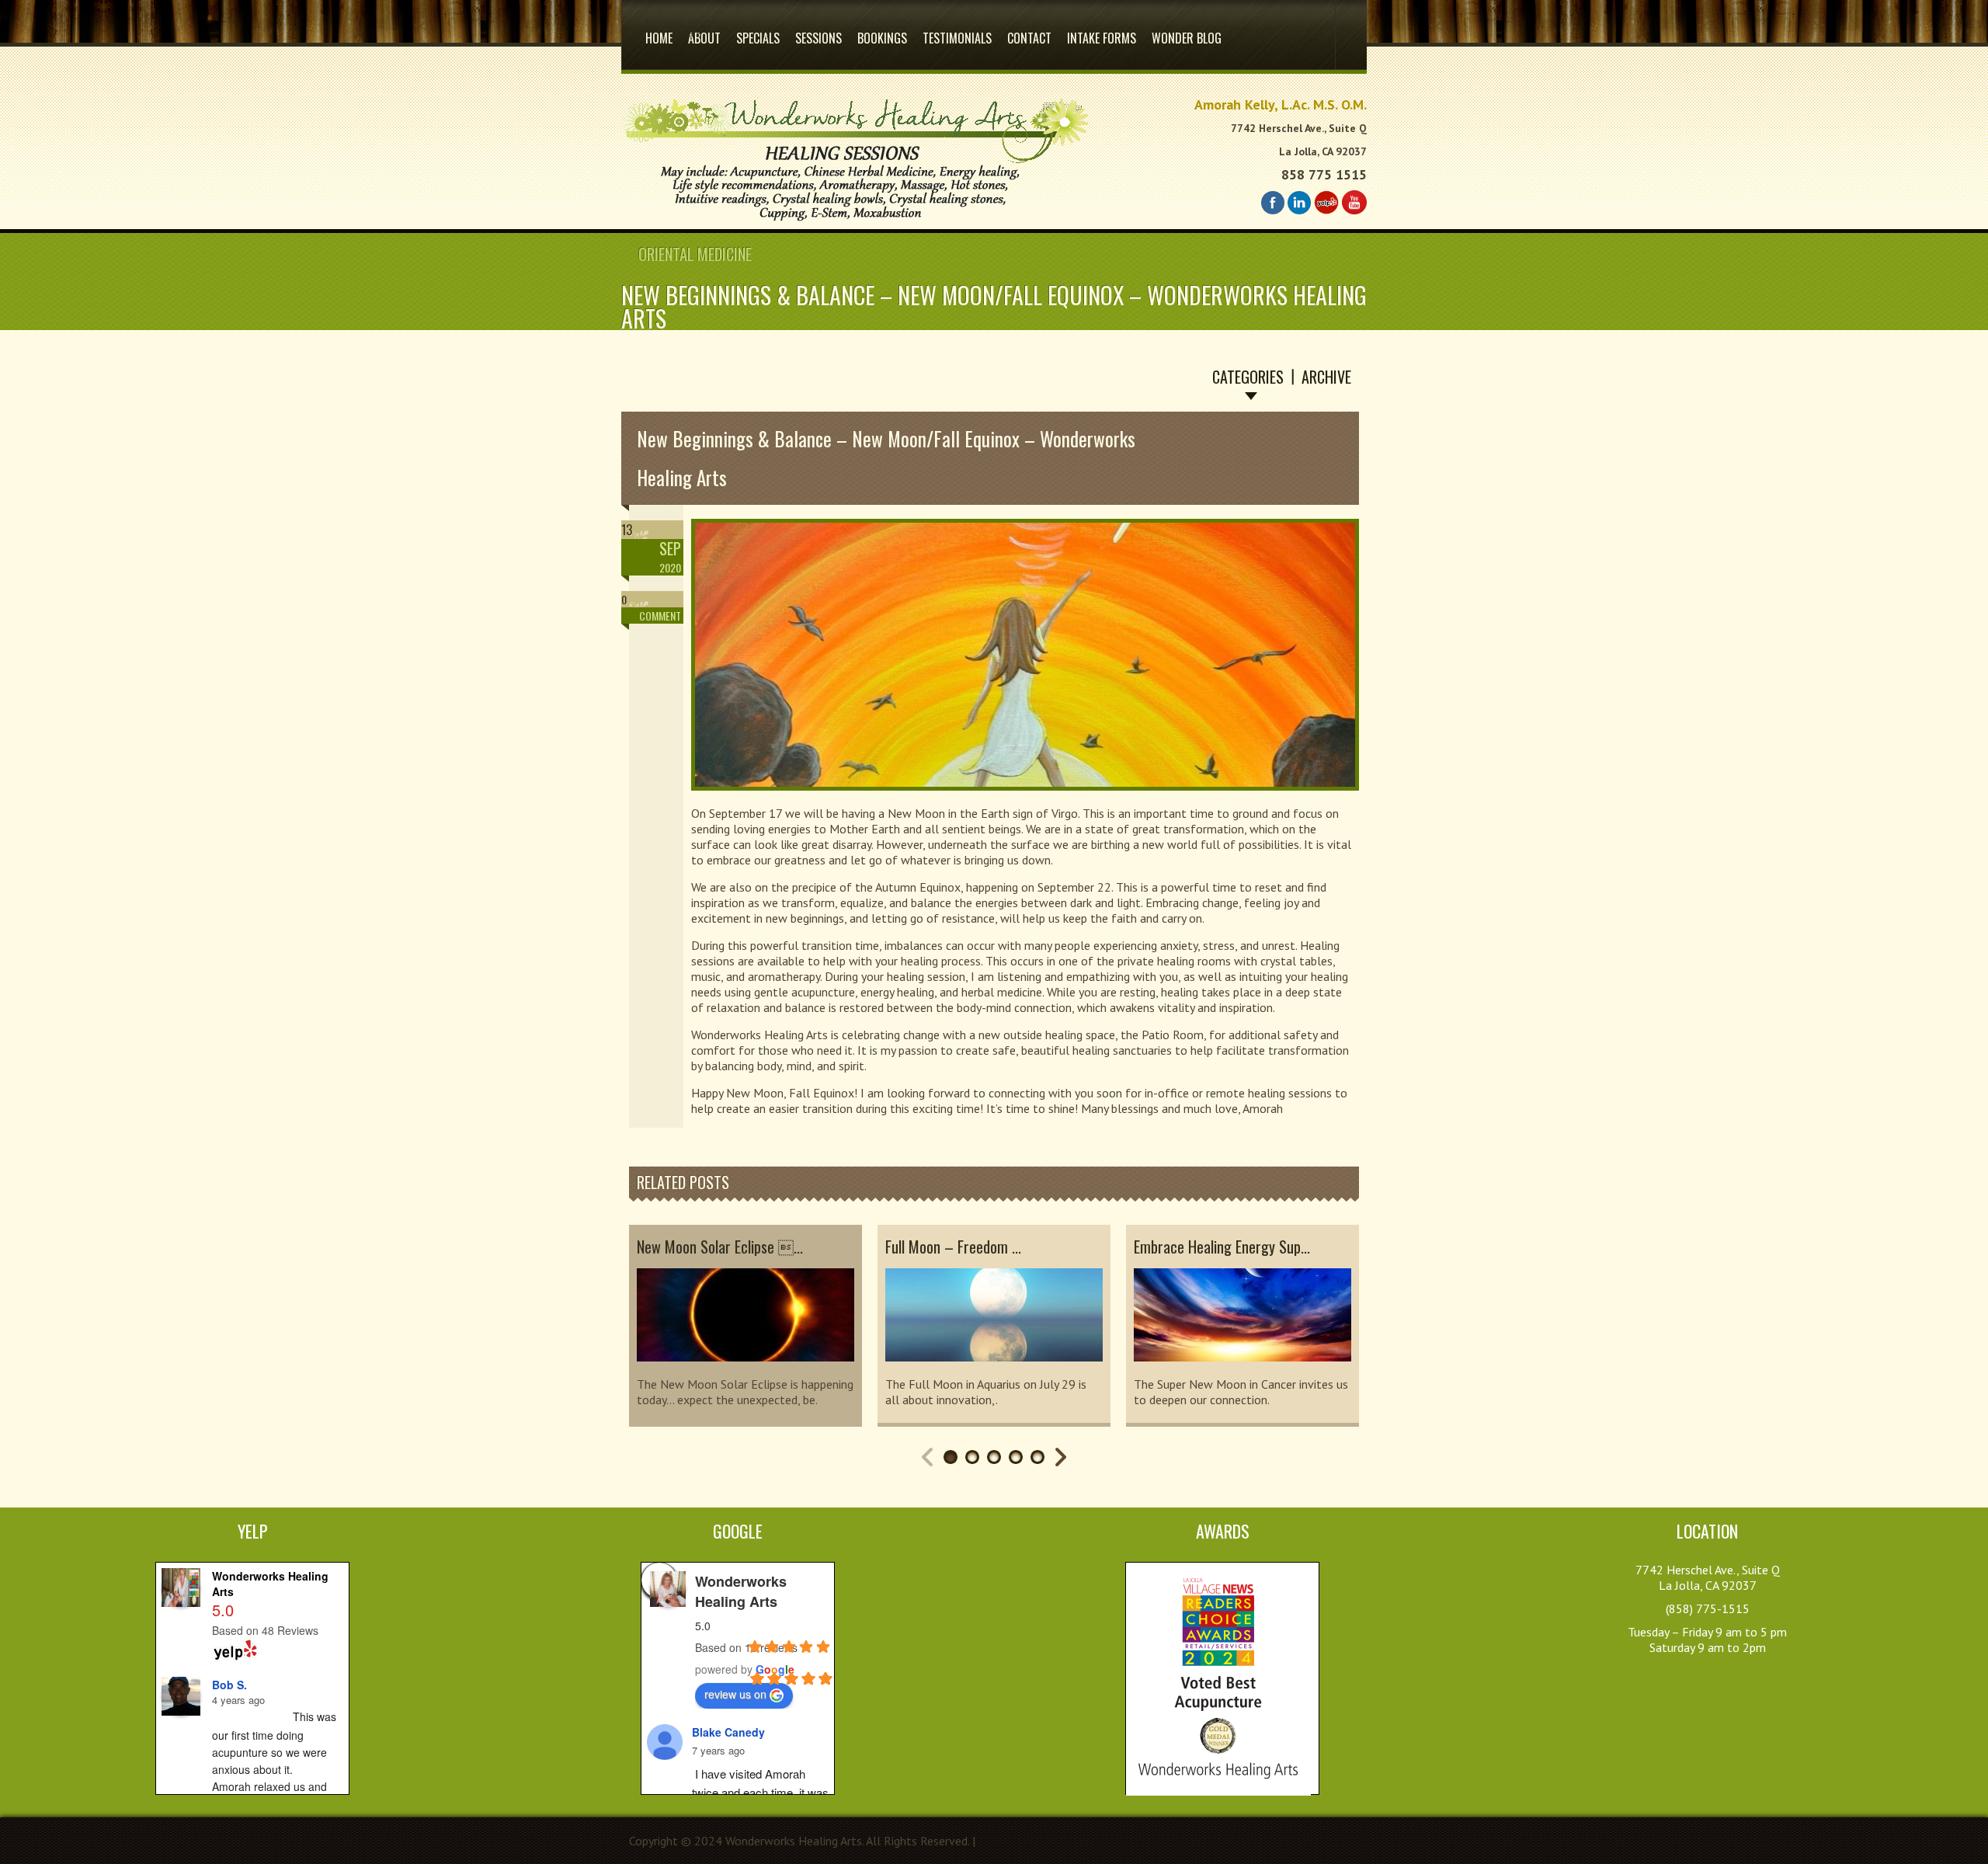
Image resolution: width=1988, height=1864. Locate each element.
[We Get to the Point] (855, 221)
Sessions (818, 38)
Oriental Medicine (695, 254)
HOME (659, 32)
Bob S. (229, 1685)
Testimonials (957, 38)
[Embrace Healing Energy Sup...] (1242, 1368)
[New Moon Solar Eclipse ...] (745, 1368)
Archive (1326, 377)
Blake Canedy (728, 1732)
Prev (927, 1457)
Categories (1248, 377)
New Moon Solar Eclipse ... (720, 1247)
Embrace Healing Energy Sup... (1222, 1247)
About (704, 32)
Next (1061, 1457)
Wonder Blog (1187, 38)
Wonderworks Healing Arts (741, 1591)
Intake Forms (1102, 38)
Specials (758, 38)
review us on (735, 1694)
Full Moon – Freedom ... (953, 1247)
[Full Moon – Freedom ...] (994, 1368)
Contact (1029, 38)
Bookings (882, 32)
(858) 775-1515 (1708, 1608)
